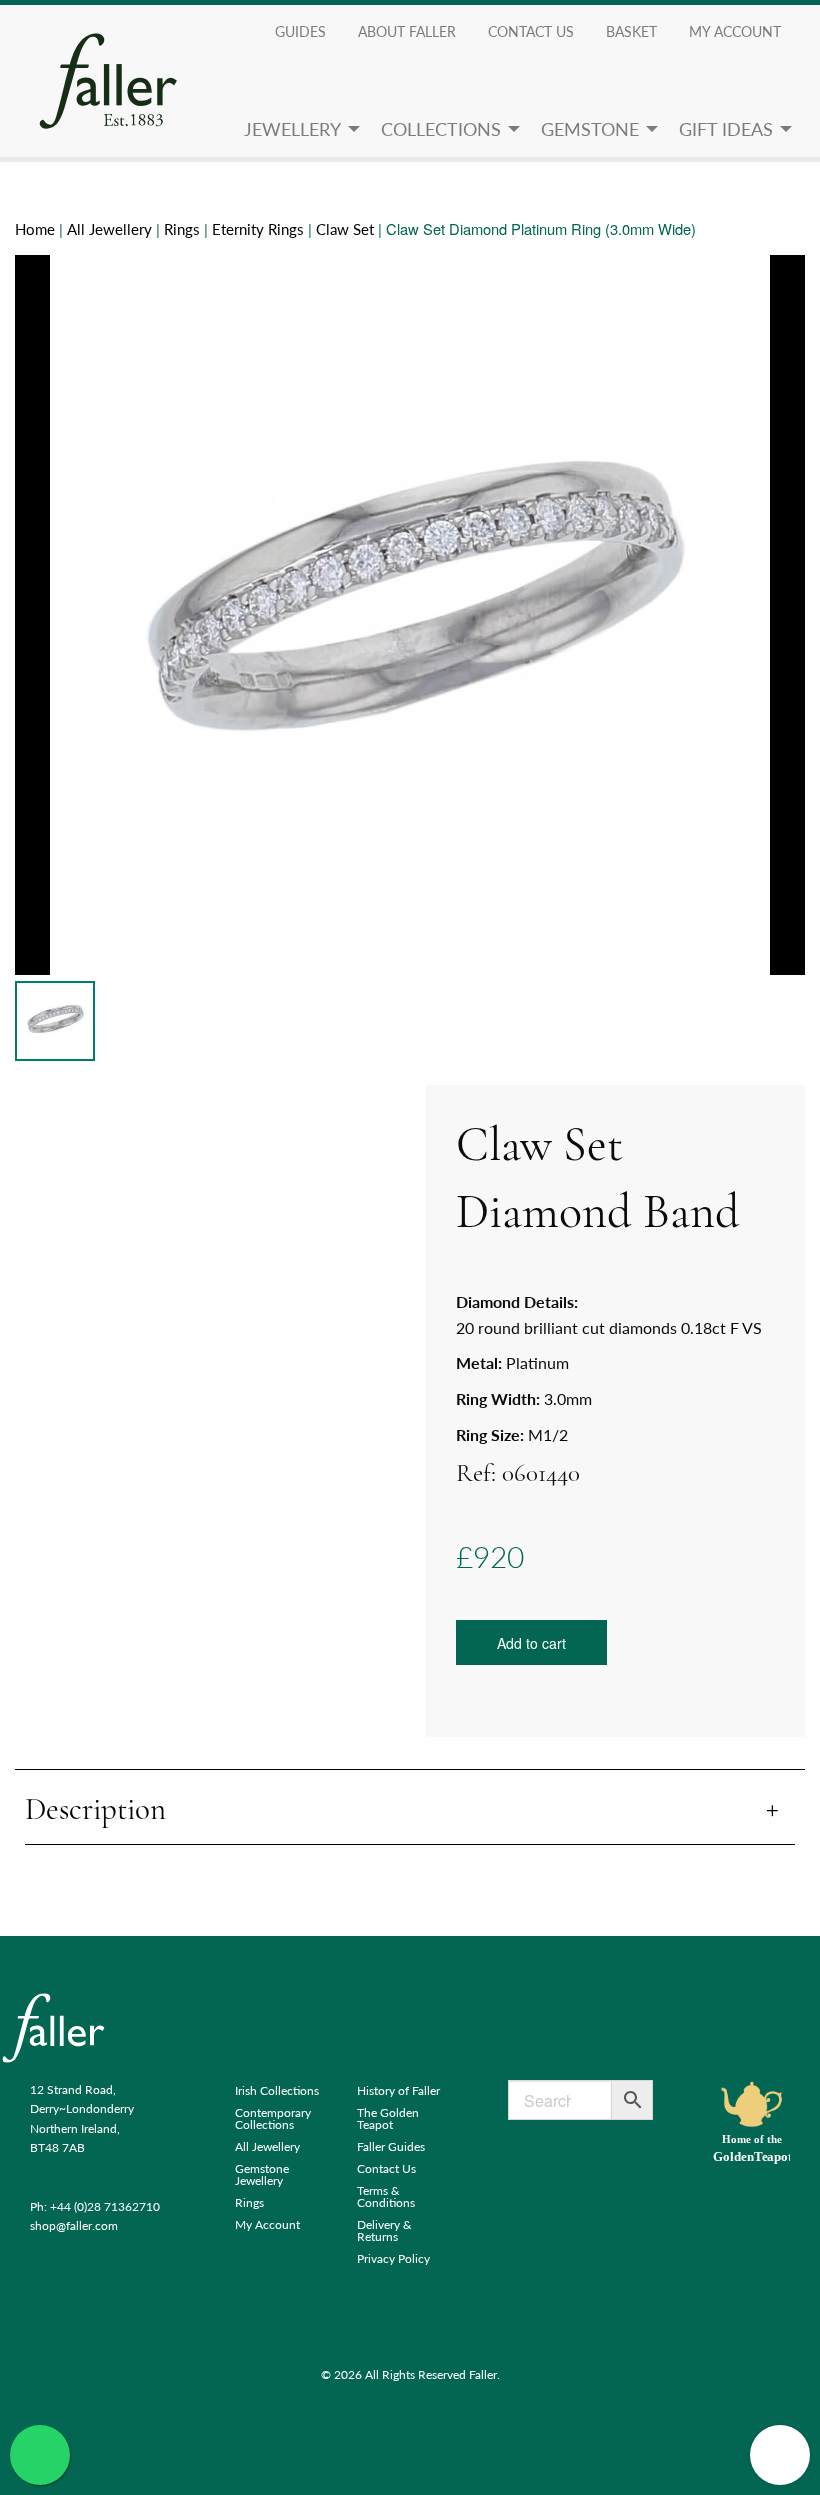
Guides (300, 31)
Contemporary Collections (273, 2118)
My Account (267, 2224)
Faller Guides (391, 2146)
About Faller (407, 31)
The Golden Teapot (388, 2118)
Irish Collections (277, 2090)
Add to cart (531, 1643)
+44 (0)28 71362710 (105, 2206)
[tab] (410, 1811)
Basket (631, 31)
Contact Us (531, 31)
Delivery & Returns (384, 2230)
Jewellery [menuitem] (292, 128)
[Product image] (55, 1021)
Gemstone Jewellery (262, 2174)
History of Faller (398, 2090)
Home (35, 229)
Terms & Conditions (386, 2196)
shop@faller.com (74, 2225)
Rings (182, 229)
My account (735, 31)
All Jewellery (109, 229)
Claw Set (345, 229)
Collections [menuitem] (441, 128)
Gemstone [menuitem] (590, 128)
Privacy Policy (393, 2258)
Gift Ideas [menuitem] (726, 128)
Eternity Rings (258, 229)
